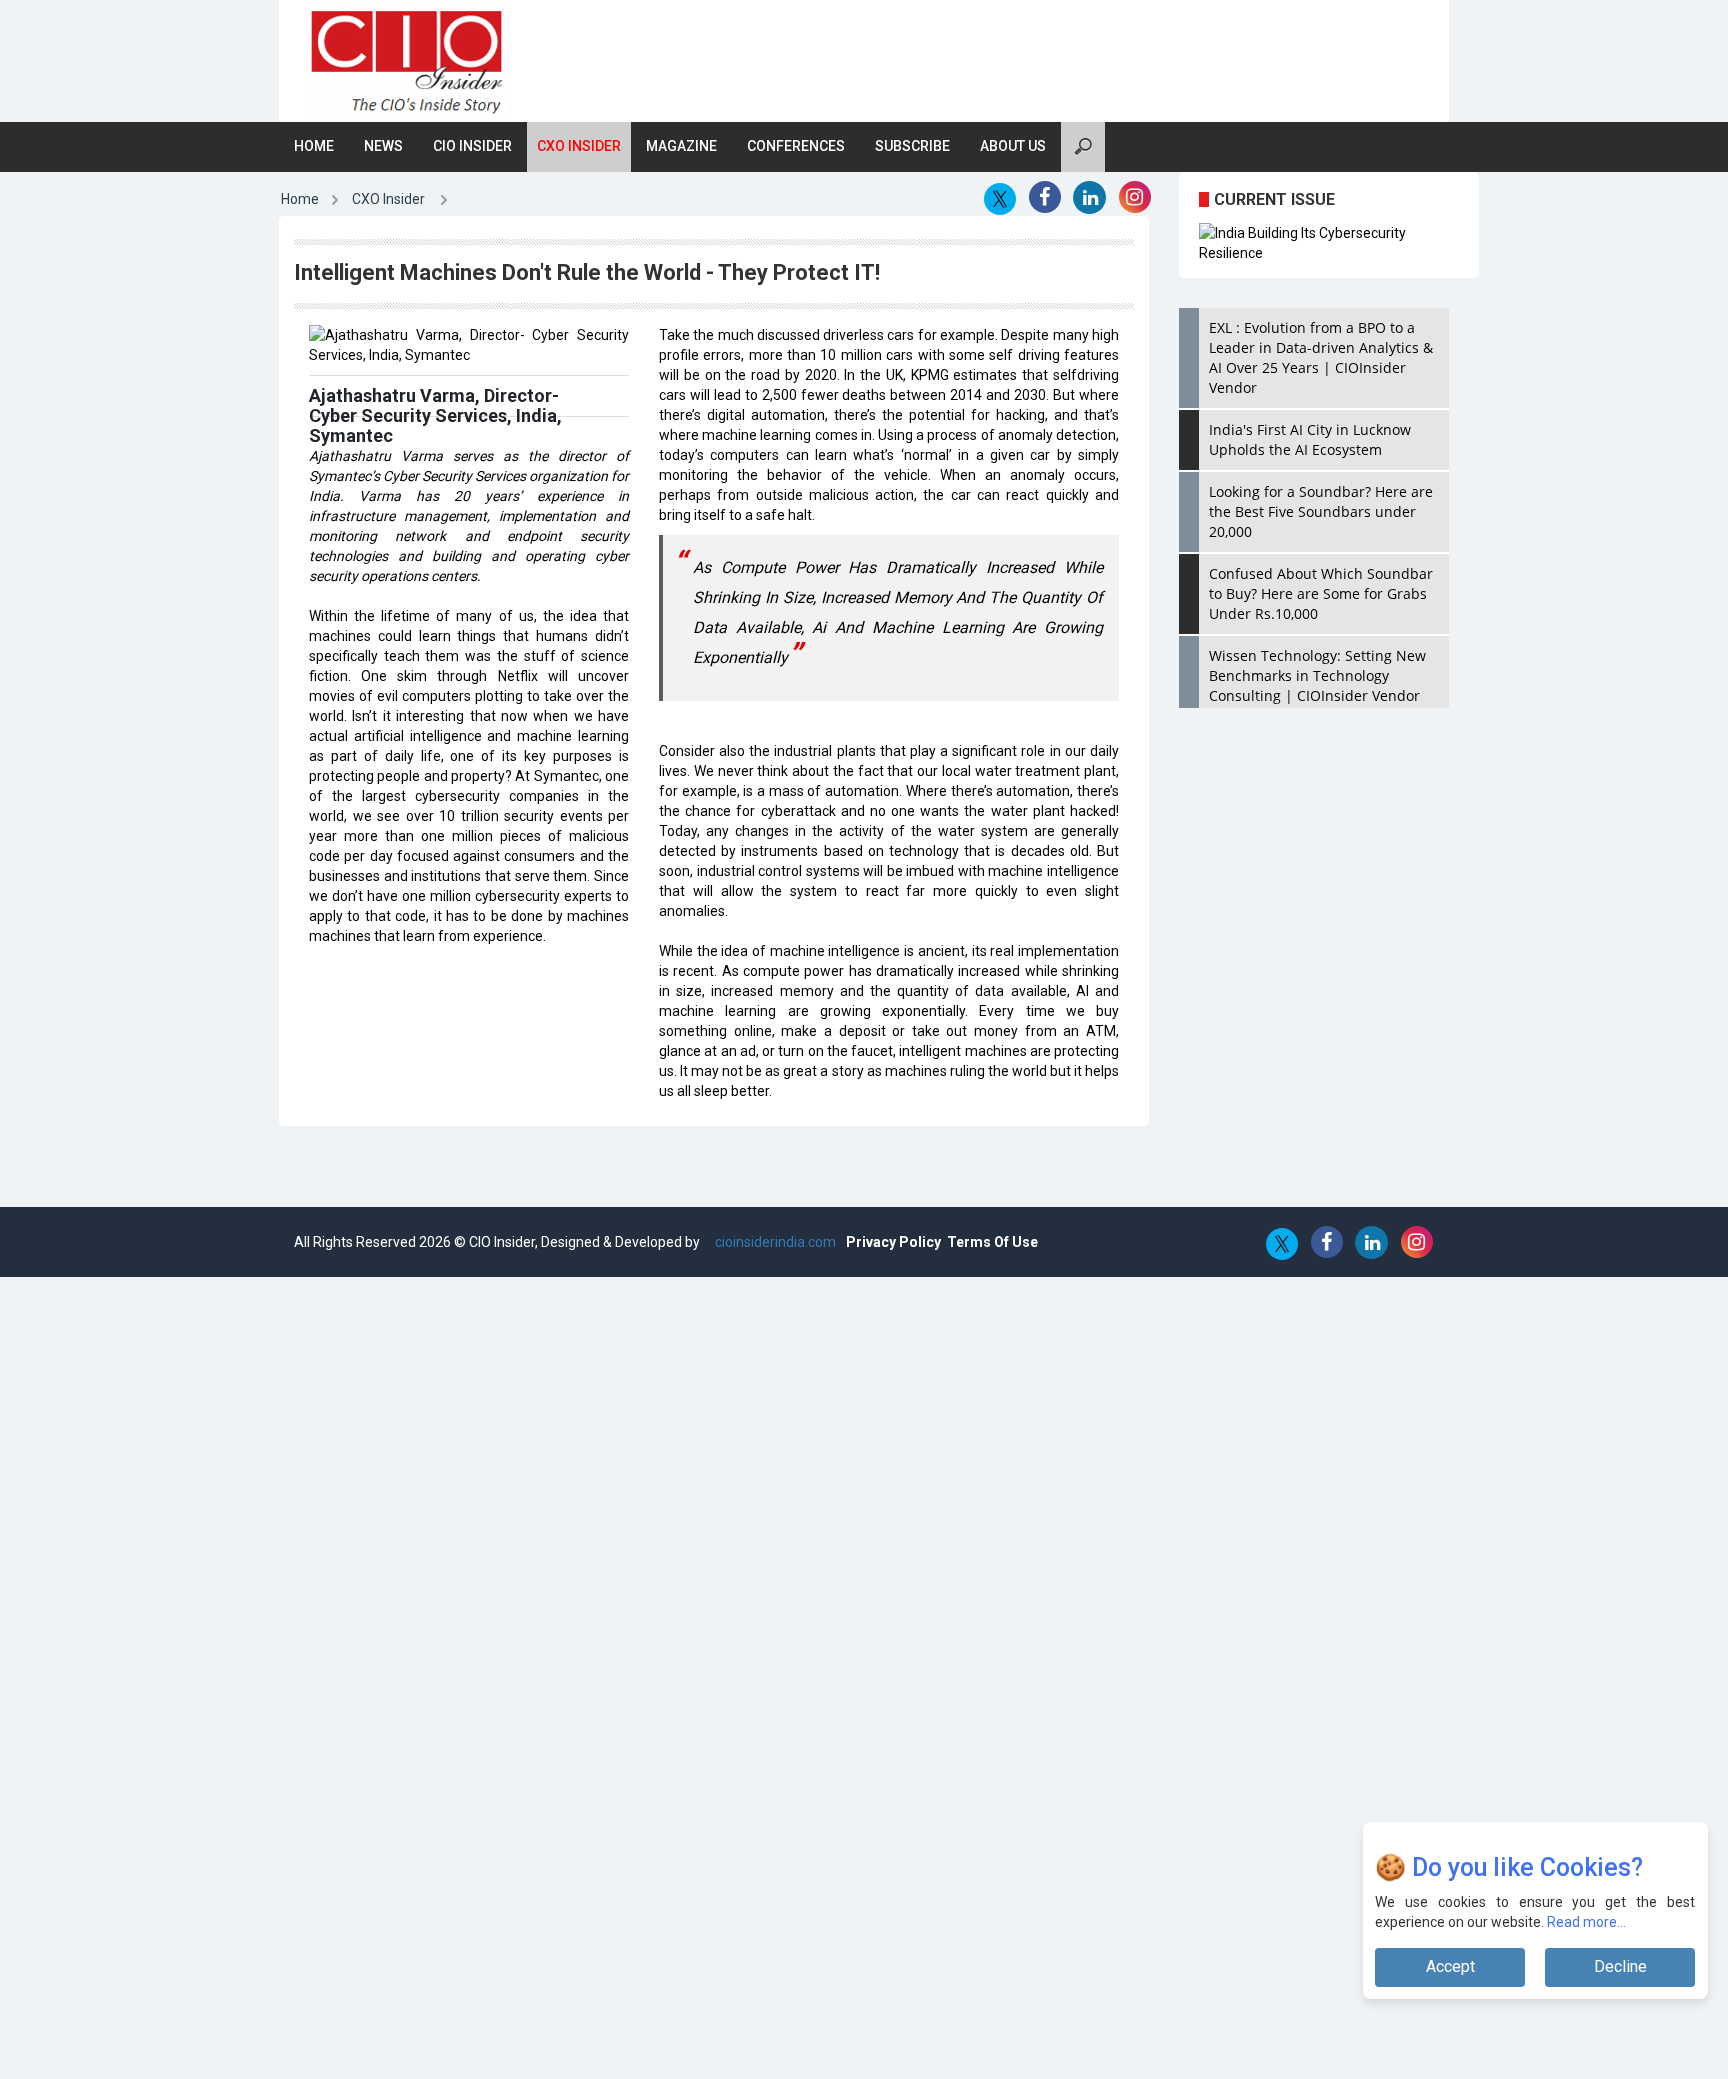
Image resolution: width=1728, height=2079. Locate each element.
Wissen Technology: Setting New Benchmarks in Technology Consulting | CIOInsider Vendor (1317, 675)
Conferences (796, 146)
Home (314, 146)
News (383, 146)
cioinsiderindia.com (774, 1242)
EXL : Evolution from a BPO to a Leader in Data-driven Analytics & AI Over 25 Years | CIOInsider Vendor (1321, 357)
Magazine (681, 146)
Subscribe (912, 146)
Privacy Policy (893, 1242)
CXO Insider (579, 146)
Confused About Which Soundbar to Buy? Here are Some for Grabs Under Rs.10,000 (1321, 593)
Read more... (1587, 1922)
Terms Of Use (992, 1242)
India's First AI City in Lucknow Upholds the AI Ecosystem (1310, 439)
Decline (1620, 1966)
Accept (1450, 1966)
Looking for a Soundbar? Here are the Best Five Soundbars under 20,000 (1321, 511)
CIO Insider (472, 146)
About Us (1013, 146)
